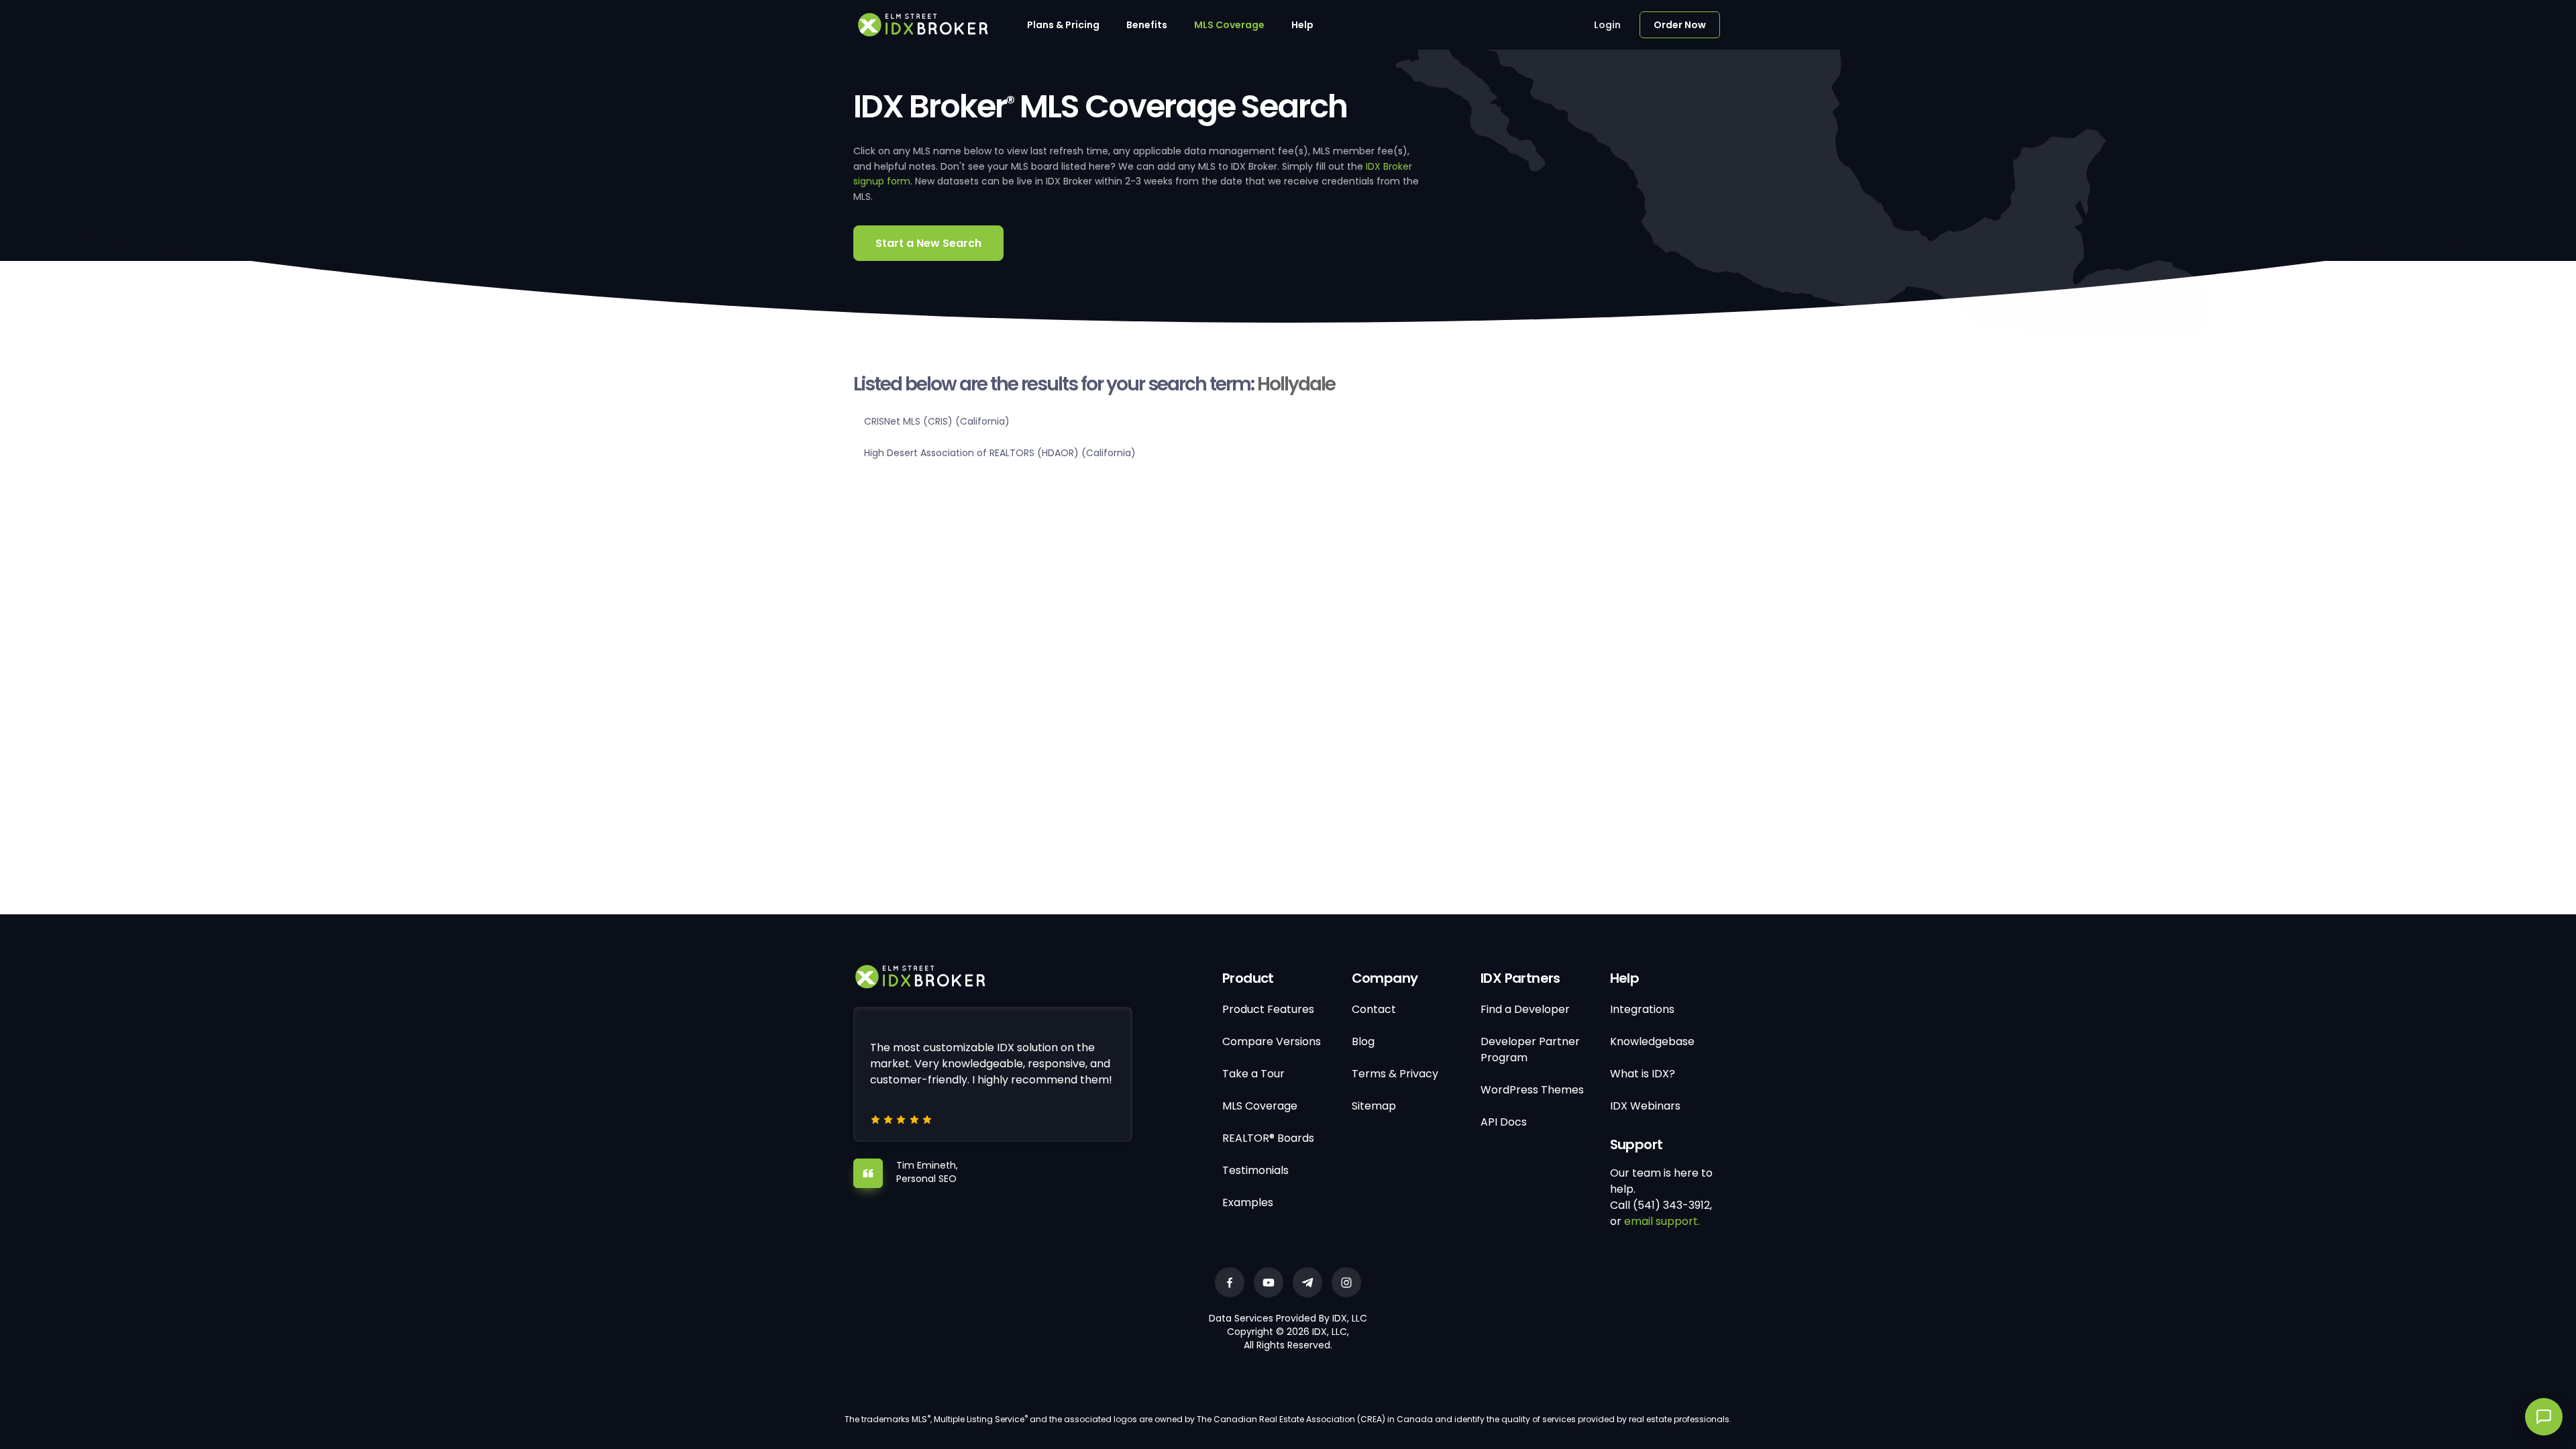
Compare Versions (1272, 1041)
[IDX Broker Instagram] (1346, 1282)
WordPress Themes (1532, 1090)
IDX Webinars (1645, 1106)
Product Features (1268, 1009)
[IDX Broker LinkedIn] (1307, 1282)
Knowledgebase (1652, 1041)
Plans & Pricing (1063, 25)
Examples (1248, 1202)
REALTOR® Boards (1268, 1138)
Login (1607, 25)
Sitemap (1374, 1106)
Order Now (1680, 25)
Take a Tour (1253, 1074)
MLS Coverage (1229, 25)
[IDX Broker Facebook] (1230, 1282)
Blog (1363, 1041)
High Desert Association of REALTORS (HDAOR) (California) (1000, 453)
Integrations (1642, 1009)
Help (1302, 25)
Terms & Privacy (1395, 1074)
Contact (1374, 1009)
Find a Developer (1525, 1009)
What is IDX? (1643, 1074)
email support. (1662, 1221)
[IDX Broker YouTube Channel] (1269, 1282)
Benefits (1147, 25)
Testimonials (1255, 1170)
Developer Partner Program (1530, 1050)
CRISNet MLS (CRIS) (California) (937, 421)
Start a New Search (928, 243)
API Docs (1504, 1122)
